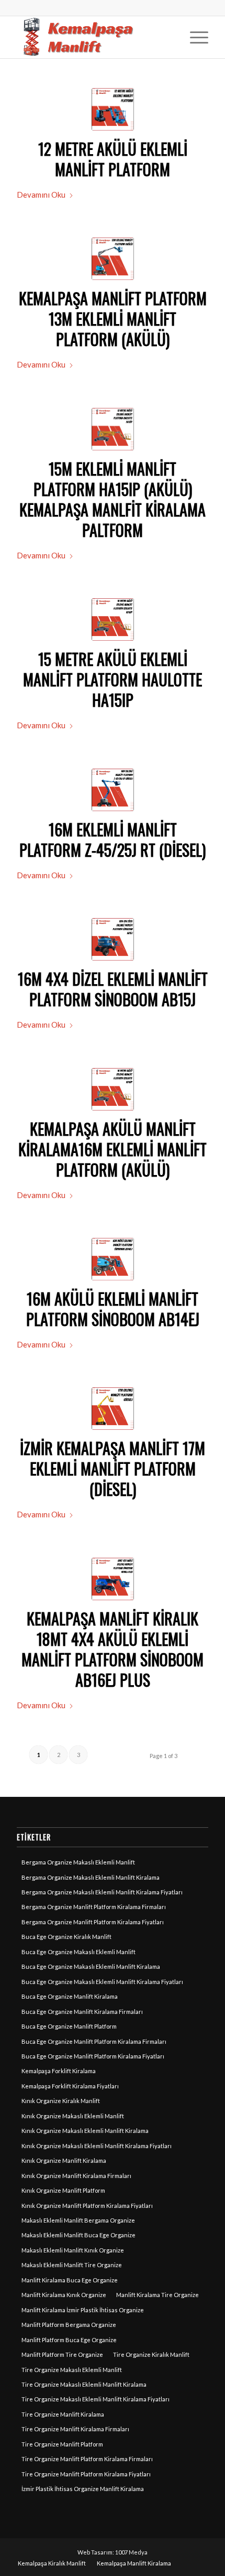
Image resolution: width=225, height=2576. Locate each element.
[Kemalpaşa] (93, 37)
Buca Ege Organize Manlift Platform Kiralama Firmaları (94, 2041)
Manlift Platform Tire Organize (62, 2354)
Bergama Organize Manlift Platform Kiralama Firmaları (94, 1907)
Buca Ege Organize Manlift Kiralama (70, 1996)
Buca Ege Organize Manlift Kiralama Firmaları (82, 2012)
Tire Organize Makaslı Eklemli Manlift (72, 2370)
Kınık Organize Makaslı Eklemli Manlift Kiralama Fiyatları (97, 2146)
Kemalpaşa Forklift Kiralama (59, 2071)
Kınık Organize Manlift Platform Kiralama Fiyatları (87, 2206)
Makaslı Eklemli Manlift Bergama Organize (78, 2220)
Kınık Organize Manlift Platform (63, 2190)
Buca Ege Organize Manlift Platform (69, 2026)
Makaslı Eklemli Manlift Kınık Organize (73, 2250)
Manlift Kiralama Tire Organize (157, 2295)
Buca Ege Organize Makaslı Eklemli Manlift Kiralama (91, 1966)
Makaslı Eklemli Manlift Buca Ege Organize (78, 2235)
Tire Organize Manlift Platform (62, 2444)
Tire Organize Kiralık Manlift (151, 2354)
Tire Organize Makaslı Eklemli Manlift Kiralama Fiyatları (95, 2399)
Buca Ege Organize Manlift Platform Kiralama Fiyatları (93, 2056)
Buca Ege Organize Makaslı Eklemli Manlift (78, 1952)
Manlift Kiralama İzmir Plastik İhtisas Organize (83, 2310)
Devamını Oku (41, 195)
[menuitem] (194, 37)
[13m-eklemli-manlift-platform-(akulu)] (113, 259)
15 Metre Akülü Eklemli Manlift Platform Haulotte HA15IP (113, 679)
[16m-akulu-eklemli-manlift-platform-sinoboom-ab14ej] (113, 1259)
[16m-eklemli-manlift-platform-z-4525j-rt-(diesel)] (113, 790)
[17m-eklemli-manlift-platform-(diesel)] (113, 1409)
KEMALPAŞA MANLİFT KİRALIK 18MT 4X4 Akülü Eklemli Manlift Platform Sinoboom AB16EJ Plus (113, 1649)
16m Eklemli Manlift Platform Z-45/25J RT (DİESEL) (113, 839)
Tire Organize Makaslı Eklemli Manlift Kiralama (84, 2384)
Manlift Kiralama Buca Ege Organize (70, 2280)
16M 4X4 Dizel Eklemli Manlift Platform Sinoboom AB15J (113, 989)
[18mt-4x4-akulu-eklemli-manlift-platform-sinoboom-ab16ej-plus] (113, 1579)
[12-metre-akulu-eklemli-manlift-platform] (113, 109)
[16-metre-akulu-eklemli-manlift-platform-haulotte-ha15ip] (113, 1089)
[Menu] (194, 37)
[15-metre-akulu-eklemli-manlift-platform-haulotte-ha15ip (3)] (113, 429)
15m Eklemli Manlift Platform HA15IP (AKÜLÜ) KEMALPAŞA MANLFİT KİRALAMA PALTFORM (113, 499)
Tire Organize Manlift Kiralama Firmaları (75, 2429)
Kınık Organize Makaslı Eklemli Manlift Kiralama (85, 2131)
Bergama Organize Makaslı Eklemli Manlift (78, 1862)
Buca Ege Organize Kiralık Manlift (66, 1937)
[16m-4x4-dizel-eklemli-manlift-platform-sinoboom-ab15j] (113, 939)
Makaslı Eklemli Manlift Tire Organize (72, 2265)
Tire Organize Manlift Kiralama (63, 2414)
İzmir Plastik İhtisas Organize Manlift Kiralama (83, 2489)
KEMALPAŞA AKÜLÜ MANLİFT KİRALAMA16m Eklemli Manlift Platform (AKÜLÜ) (113, 1149)
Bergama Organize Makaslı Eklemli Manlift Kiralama (91, 1877)
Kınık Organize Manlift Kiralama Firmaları (76, 2176)
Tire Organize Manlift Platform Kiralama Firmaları (87, 2459)
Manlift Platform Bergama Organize (69, 2325)
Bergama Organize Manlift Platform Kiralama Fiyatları (93, 1922)
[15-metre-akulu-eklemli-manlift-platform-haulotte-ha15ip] (113, 619)
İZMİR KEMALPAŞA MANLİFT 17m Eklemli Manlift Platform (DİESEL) (113, 1468)
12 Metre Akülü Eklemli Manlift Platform (113, 159)
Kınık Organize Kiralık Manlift (61, 2101)
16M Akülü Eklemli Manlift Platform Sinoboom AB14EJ (113, 1309)
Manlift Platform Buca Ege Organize (69, 2340)
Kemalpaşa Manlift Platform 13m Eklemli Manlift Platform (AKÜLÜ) (113, 319)
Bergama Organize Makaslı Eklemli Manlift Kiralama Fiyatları (102, 1892)
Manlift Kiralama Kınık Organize (64, 2295)
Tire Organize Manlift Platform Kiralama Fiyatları (86, 2474)
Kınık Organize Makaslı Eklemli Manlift (73, 2116)
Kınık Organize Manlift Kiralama (64, 2160)
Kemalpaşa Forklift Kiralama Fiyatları (70, 2086)
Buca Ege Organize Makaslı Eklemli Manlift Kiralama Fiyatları (102, 1982)
